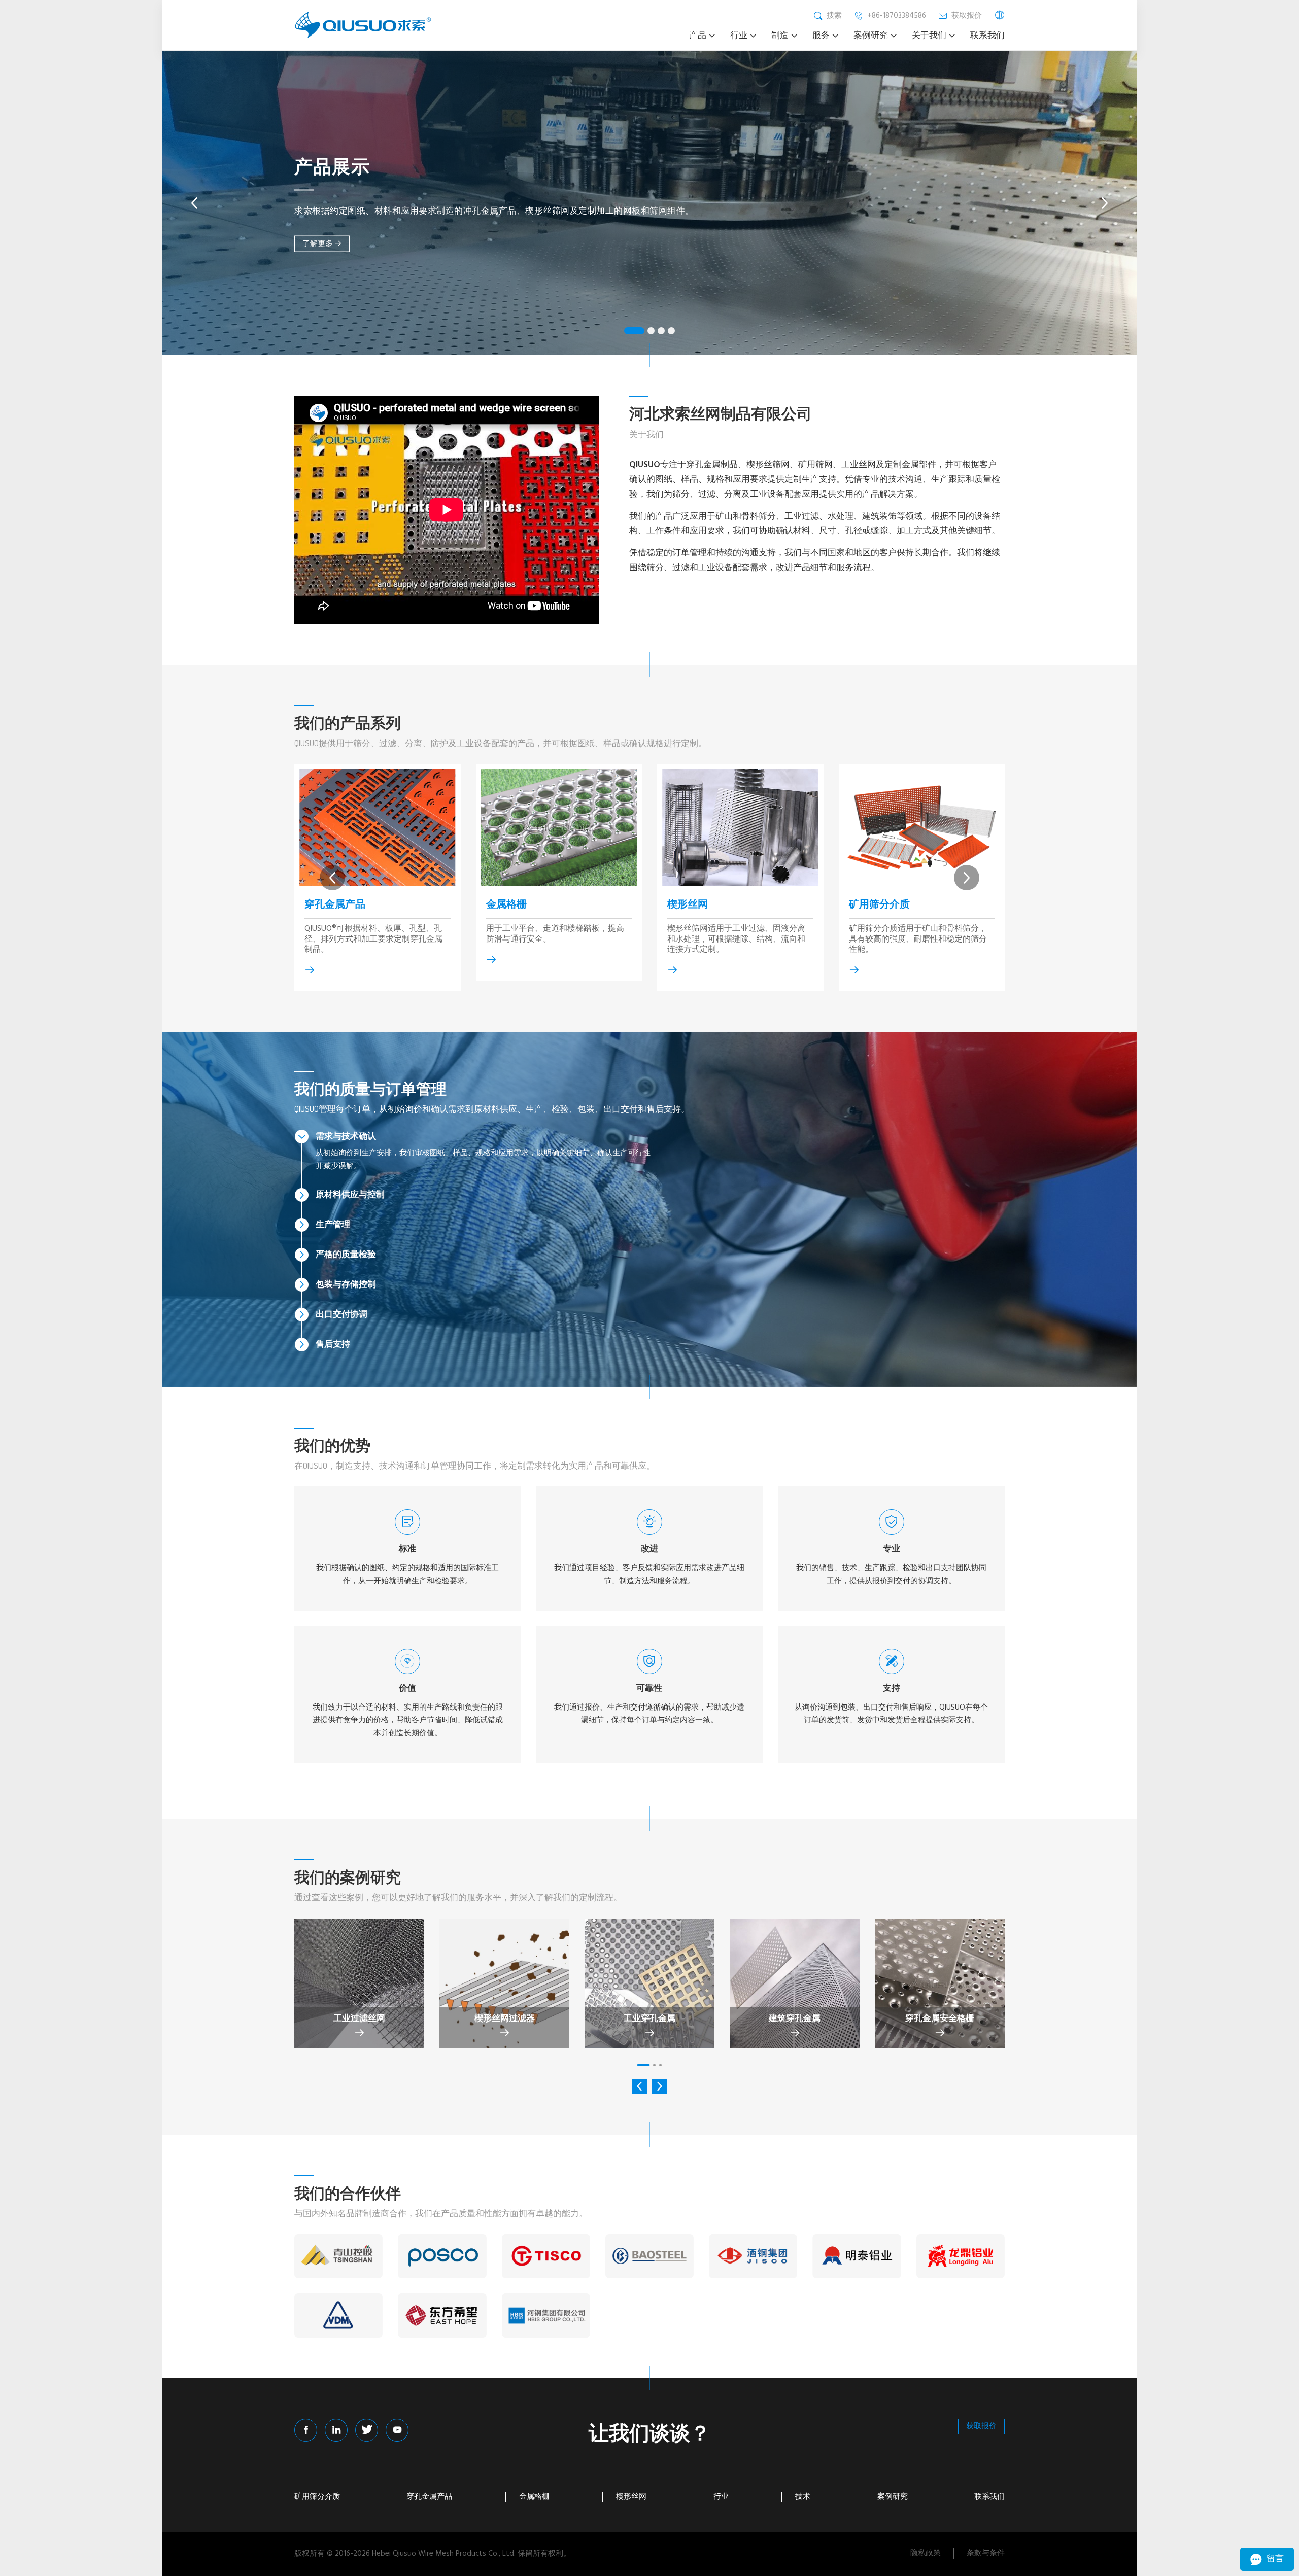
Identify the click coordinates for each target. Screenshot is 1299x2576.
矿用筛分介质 (879, 903)
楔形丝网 (688, 903)
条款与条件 (986, 2553)
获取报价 (981, 2426)
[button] (634, 331)
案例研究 (893, 2497)
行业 (721, 2497)
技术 (803, 2497)
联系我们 (989, 2497)
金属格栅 (506, 903)
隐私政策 (926, 2553)
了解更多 (318, 243)
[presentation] (194, 203)
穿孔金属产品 (335, 903)
